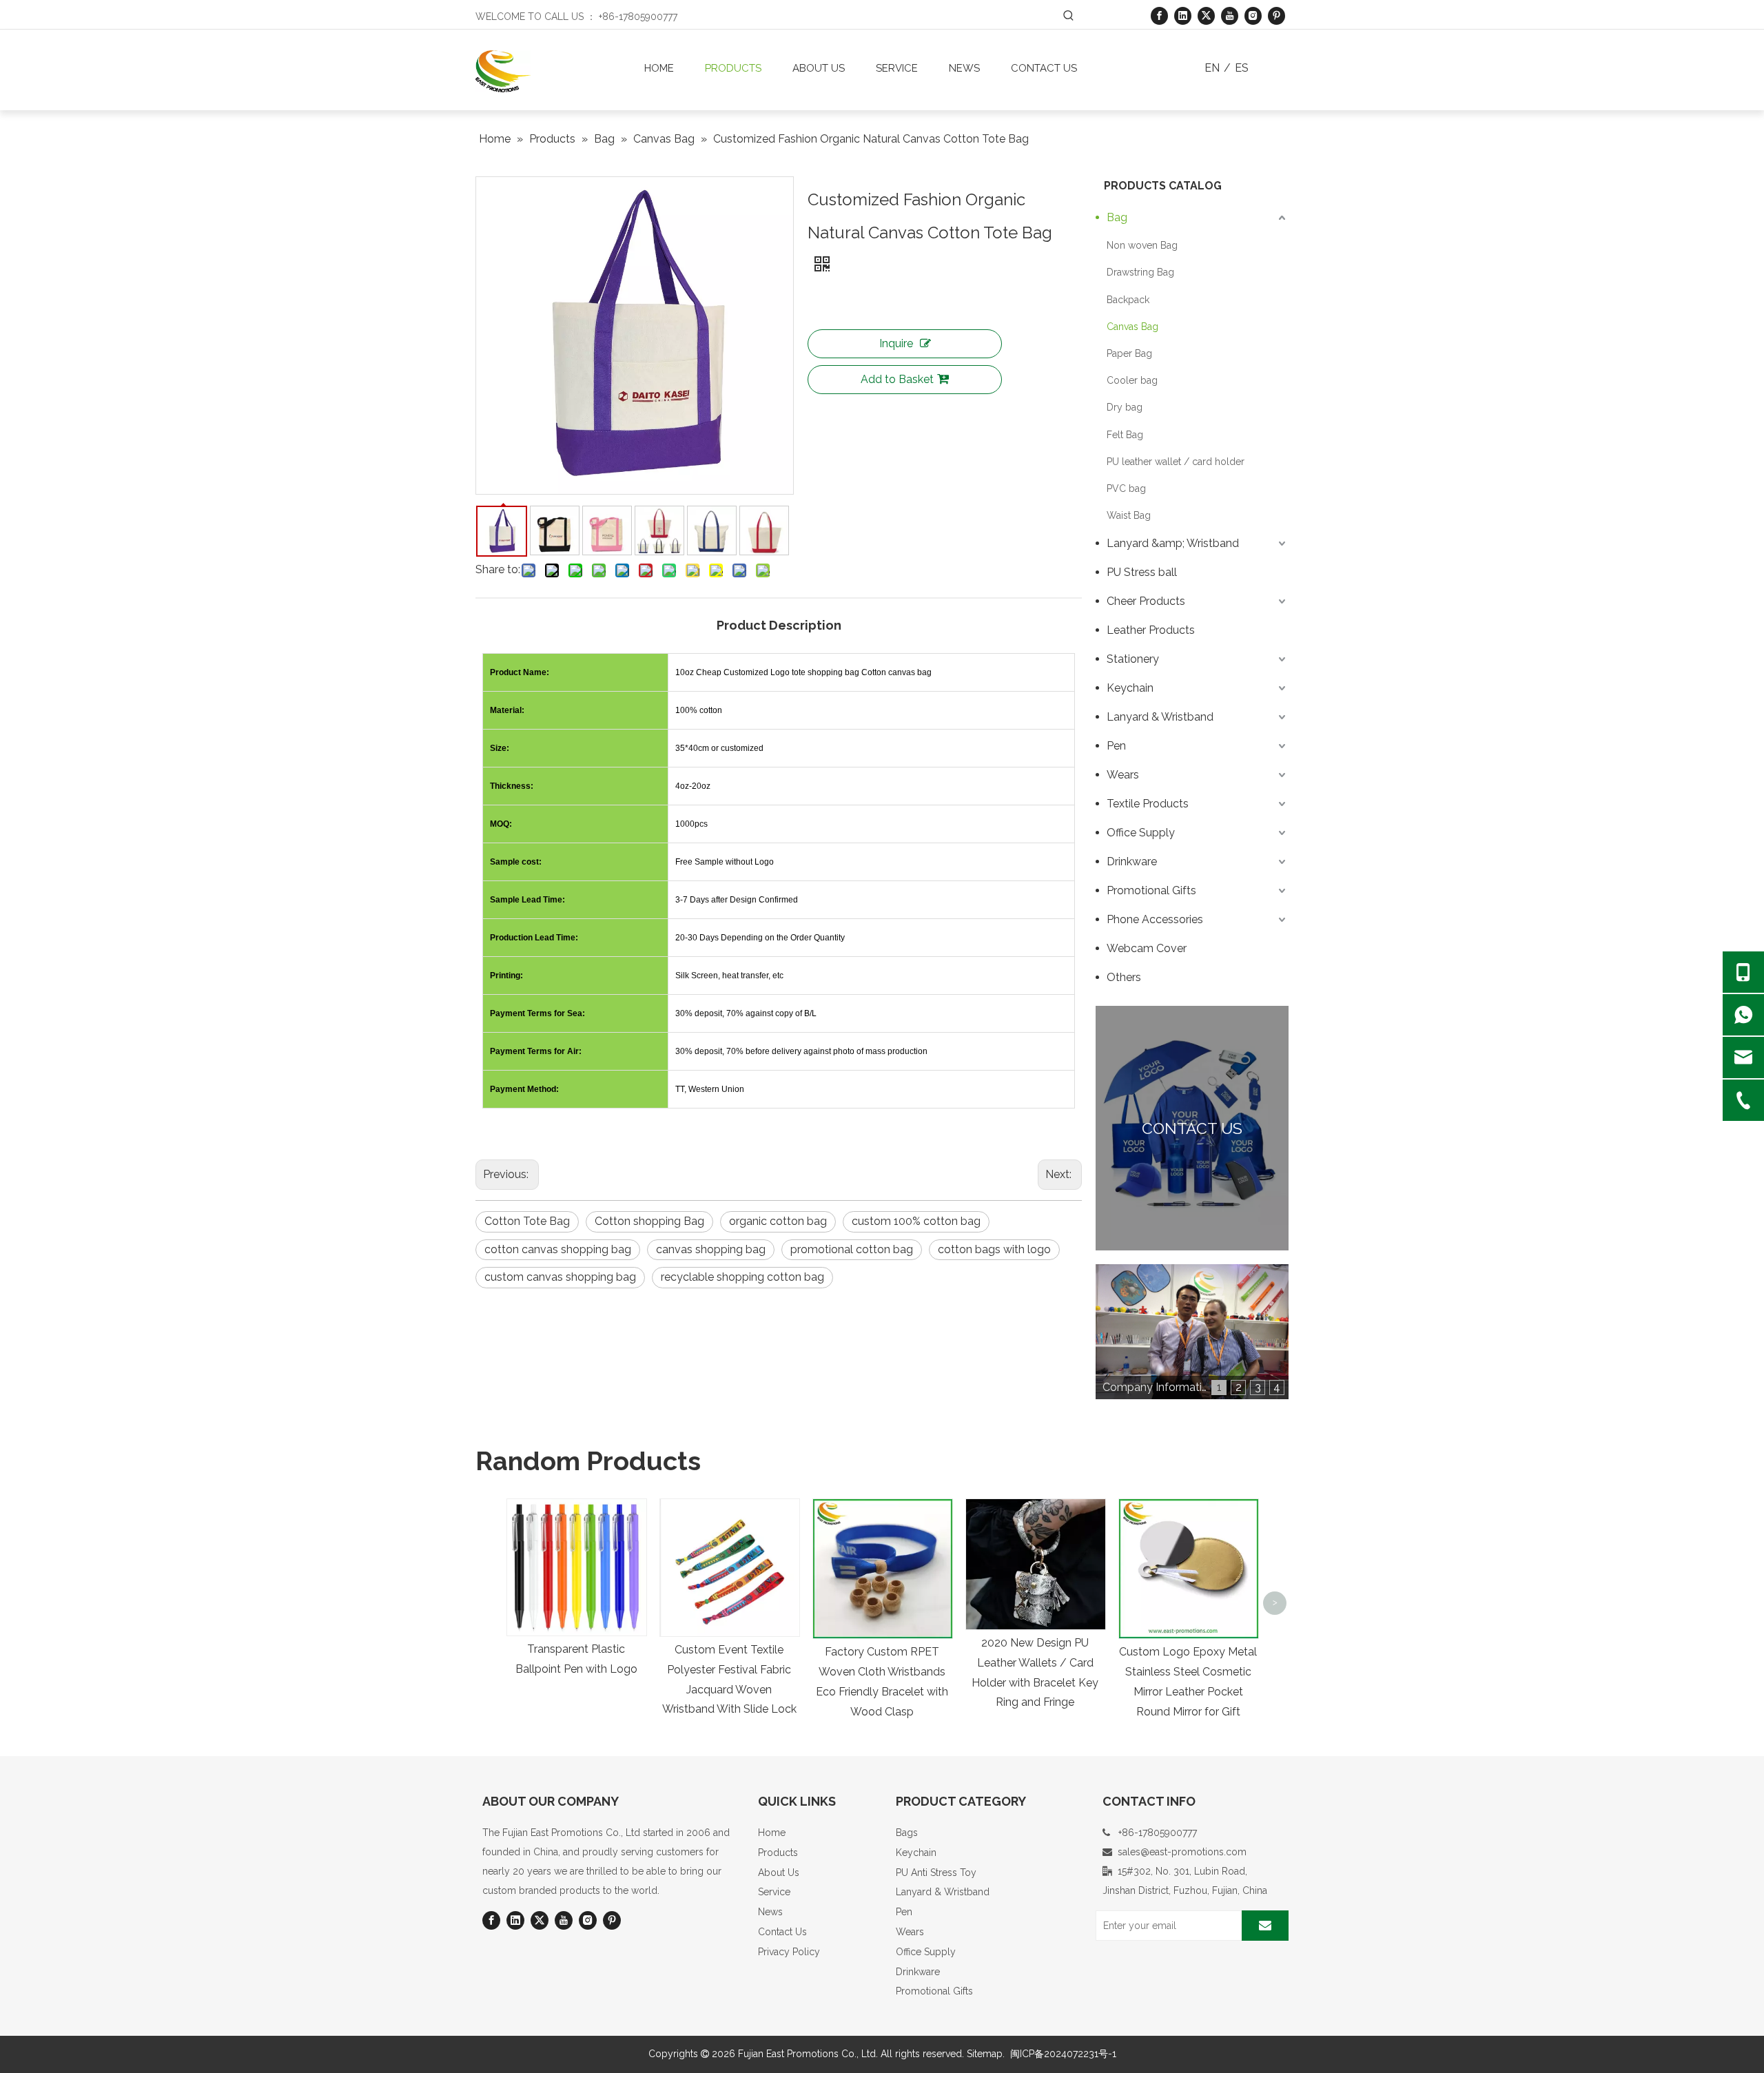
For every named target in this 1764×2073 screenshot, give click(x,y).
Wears (1123, 775)
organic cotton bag (778, 1221)
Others (1124, 977)
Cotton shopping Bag (649, 1221)
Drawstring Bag (1140, 272)
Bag (1117, 217)
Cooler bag (1132, 380)
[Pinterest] (1276, 16)
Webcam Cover (1147, 948)
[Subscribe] (1265, 1926)
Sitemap (985, 2054)
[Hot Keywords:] (1069, 16)
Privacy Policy (789, 1952)
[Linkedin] (1183, 16)
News (770, 1912)
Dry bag (1125, 407)
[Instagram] (1253, 16)
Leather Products (1151, 630)
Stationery (1133, 659)
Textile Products (1148, 804)
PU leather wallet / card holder (1176, 462)
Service (774, 1892)
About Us (779, 1873)
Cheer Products (1146, 601)
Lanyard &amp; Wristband (1173, 543)
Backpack (1128, 300)
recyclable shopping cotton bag (742, 1277)
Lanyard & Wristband (1160, 717)
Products (778, 1853)
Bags (907, 1833)
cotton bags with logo (994, 1249)
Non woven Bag (1142, 245)
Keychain (1130, 688)
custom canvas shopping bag (560, 1277)
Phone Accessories (1155, 919)
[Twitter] (1206, 16)
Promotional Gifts (1151, 890)
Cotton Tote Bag (527, 1221)
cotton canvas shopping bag (558, 1249)
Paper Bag (1129, 353)
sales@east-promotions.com (1182, 1852)
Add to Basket (897, 379)
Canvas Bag (1132, 327)
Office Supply (1141, 833)
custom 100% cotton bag (916, 1221)
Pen (1116, 746)
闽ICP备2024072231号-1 (1063, 2054)
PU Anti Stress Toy (936, 1873)
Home (772, 1833)
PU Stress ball (1142, 572)
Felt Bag (1125, 435)
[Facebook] (1159, 16)
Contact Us (782, 1932)
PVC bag (1126, 488)
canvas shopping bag (711, 1249)
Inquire (896, 343)
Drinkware (1132, 862)
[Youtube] (1230, 16)
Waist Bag (1129, 515)
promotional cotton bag (852, 1249)
